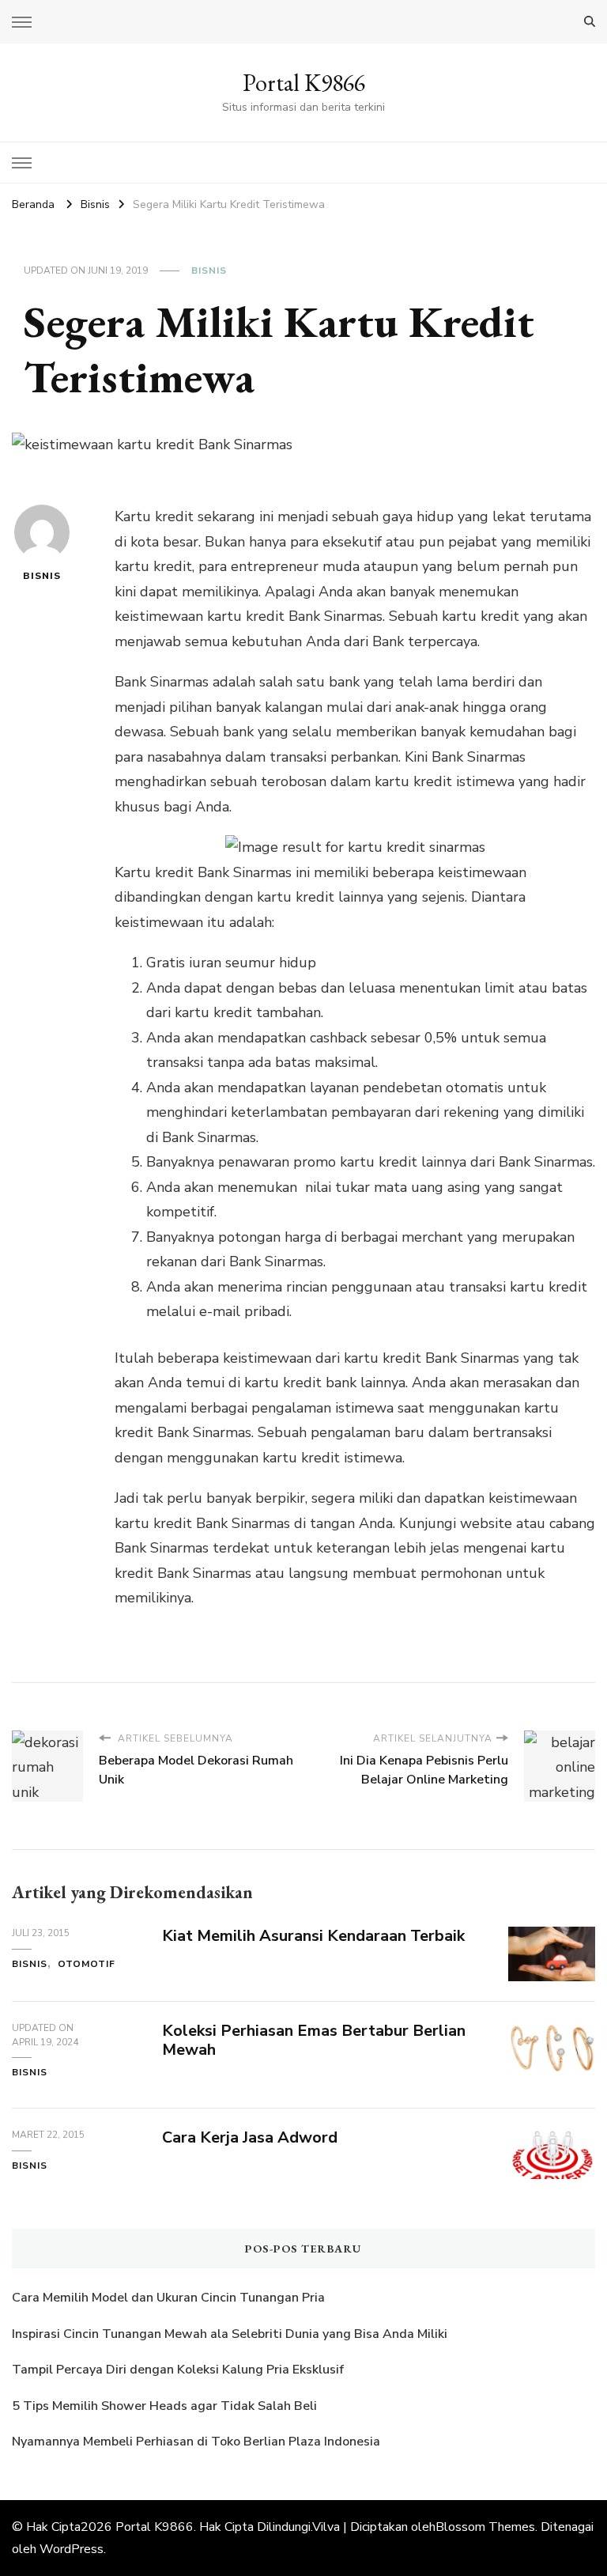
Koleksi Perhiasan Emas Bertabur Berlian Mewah (314, 2041)
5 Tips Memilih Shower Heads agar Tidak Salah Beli (164, 2406)
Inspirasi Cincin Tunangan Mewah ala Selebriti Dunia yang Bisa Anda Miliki (230, 2334)
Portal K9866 (304, 83)
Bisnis (209, 270)
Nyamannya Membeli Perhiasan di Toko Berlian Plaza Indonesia (198, 2442)
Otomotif (87, 1964)
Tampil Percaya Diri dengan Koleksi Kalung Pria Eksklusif (178, 2370)
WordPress (72, 2549)
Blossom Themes (485, 2527)
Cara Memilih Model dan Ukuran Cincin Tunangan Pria (168, 2298)
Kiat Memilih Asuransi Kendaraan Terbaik (313, 1936)
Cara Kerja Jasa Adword (250, 2137)
